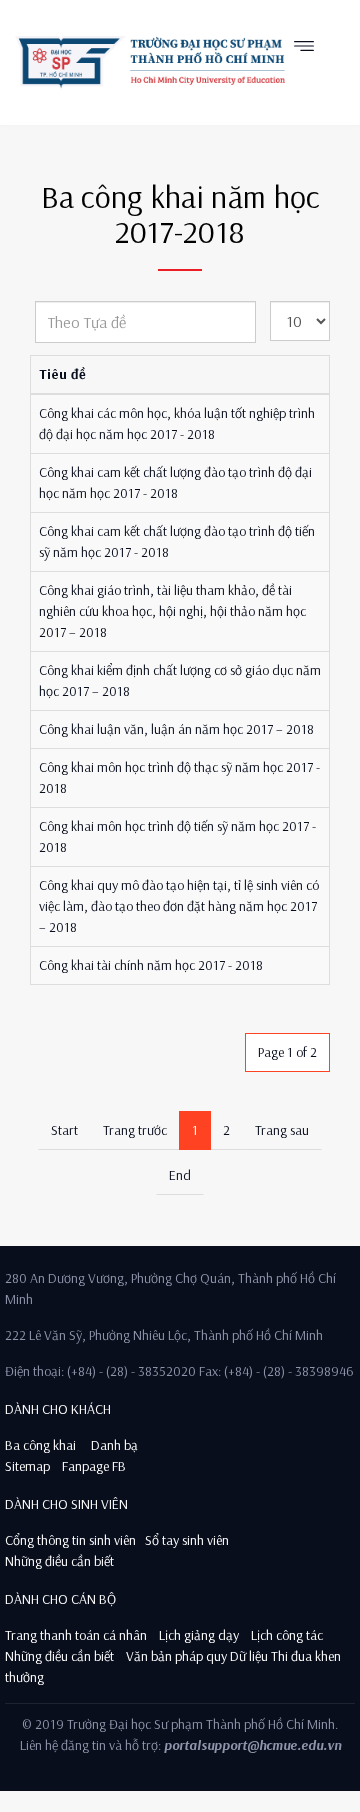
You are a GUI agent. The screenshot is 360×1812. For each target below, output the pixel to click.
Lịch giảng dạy (199, 1635)
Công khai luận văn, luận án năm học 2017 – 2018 (176, 729)
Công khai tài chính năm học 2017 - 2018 (151, 965)
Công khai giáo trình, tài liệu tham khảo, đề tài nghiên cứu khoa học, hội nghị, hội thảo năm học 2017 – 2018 (172, 611)
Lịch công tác (287, 1635)
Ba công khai (40, 1445)
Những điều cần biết (59, 1561)
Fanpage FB (94, 1466)
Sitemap (27, 1466)
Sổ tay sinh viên (188, 1540)
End (180, 1175)
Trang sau (282, 1130)
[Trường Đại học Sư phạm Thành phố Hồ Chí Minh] (150, 62)
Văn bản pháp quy (176, 1656)
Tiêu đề (62, 374)
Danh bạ (113, 1445)
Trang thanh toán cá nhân (76, 1635)
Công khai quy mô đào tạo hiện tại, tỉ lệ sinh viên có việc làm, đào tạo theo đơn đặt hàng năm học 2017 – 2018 (179, 906)
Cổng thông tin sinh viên (70, 1540)
